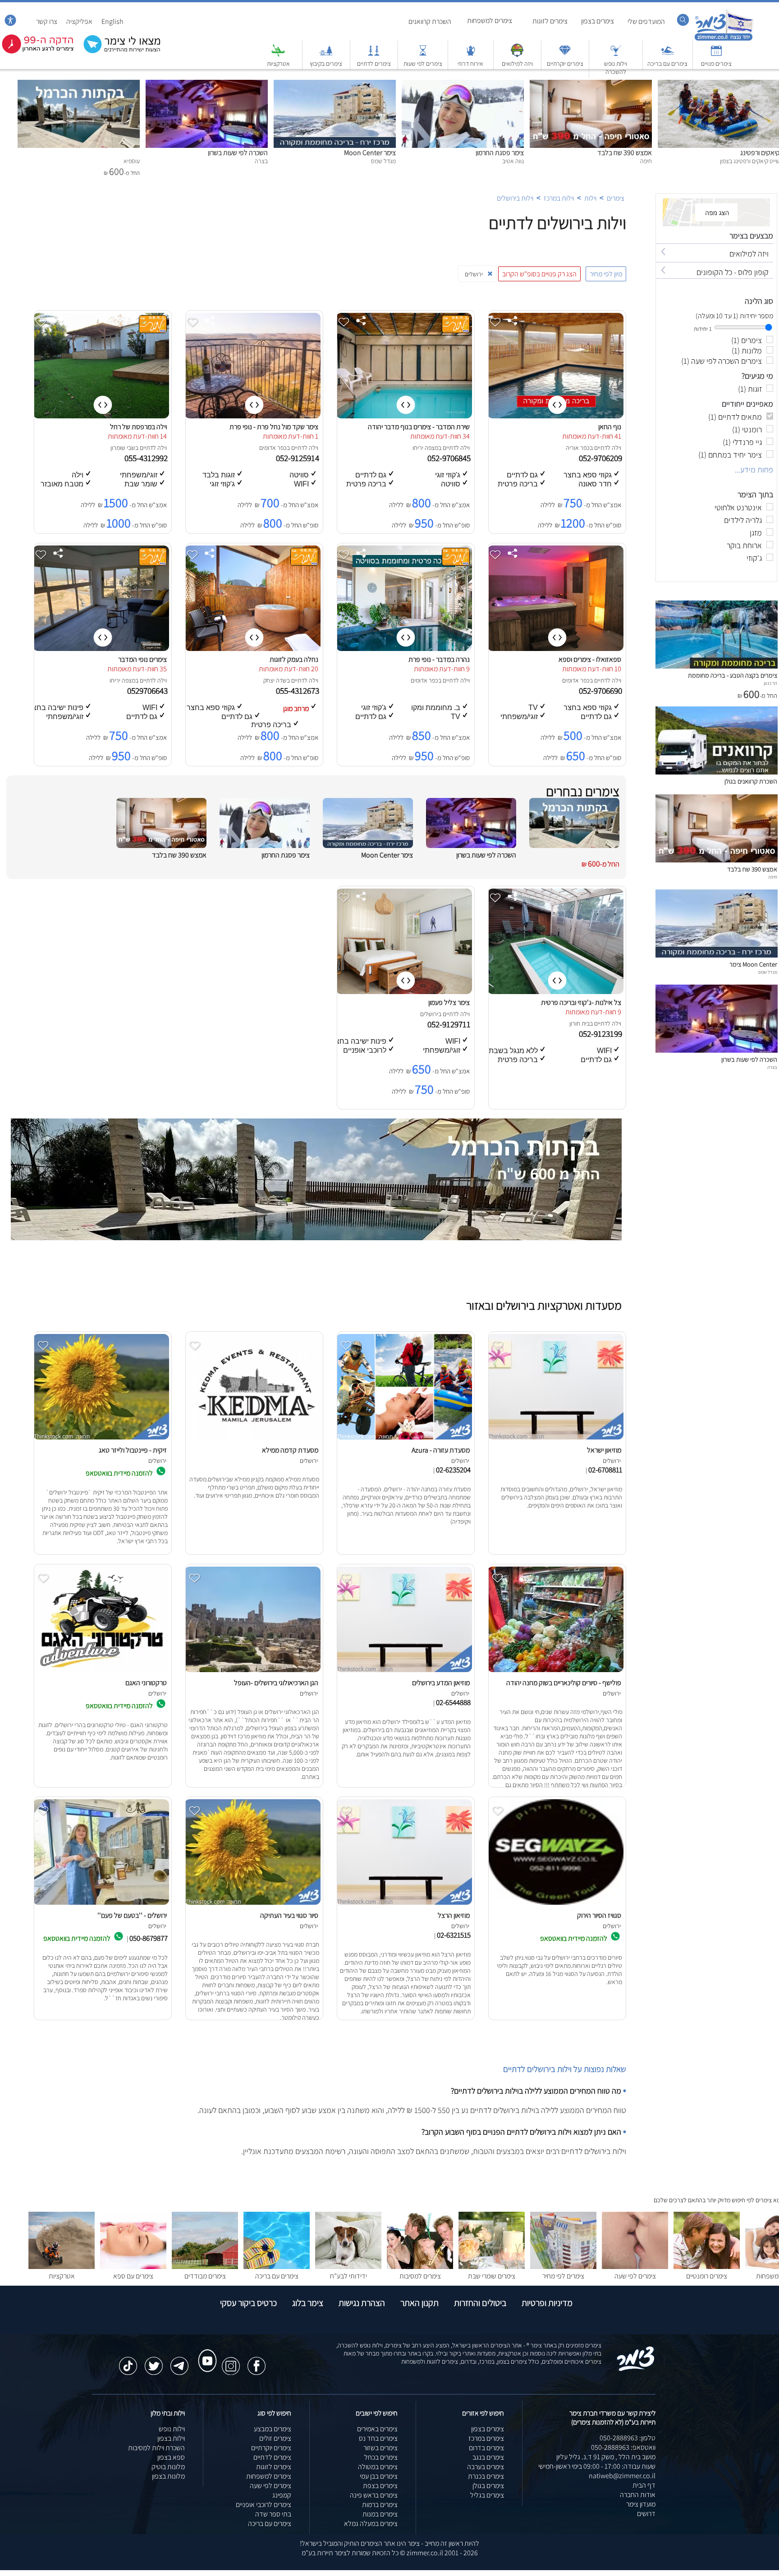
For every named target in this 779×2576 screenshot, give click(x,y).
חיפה (773, 877)
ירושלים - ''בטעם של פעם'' (132, 1915)
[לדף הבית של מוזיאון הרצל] (404, 1904)
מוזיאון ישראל (604, 1450)
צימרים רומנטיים (707, 2276)
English (112, 21)
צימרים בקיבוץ (326, 64)
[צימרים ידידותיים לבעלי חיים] (348, 2267)
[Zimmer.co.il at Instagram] (231, 2361)
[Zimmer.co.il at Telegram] (179, 2361)
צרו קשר (47, 21)
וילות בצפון (171, 2438)
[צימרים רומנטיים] (707, 2267)
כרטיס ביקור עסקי (248, 2303)
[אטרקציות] (278, 55)
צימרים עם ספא (133, 2276)
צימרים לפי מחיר (563, 2276)
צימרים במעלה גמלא (371, 2523)
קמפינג (282, 2495)
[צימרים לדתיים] (374, 55)
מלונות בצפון (168, 2476)
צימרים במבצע (273, 2429)
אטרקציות (278, 64)
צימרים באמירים (377, 2429)
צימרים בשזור (380, 2448)
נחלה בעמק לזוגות (294, 659)
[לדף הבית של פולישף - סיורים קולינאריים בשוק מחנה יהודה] (555, 1672)
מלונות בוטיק (168, 2467)
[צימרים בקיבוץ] (326, 55)
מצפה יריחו (425, 448)
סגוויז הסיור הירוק (599, 1915)
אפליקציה (79, 21)
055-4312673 (298, 691)
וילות (590, 198)
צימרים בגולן (488, 2486)
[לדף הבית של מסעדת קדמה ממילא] (252, 1439)
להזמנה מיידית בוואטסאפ (120, 1473)
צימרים (616, 198)
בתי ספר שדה (273, 2514)
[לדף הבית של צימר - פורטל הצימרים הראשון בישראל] (636, 2369)
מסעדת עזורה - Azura (441, 1450)
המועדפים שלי (646, 21)
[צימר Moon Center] (335, 85)
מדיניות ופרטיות (547, 2303)
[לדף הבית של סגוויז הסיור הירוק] (555, 1904)
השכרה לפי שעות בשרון (238, 153)
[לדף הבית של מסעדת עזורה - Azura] (404, 1439)
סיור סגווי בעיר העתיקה (289, 1915)
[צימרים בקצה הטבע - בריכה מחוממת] (717, 666)
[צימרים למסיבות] (420, 2267)
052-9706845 (450, 458)
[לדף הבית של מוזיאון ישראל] (555, 1439)
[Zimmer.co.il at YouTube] (205, 2352)
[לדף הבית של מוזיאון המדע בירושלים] (404, 1672)
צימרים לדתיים (374, 64)
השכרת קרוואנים (430, 21)
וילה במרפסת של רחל (138, 427)
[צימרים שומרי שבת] (492, 2267)
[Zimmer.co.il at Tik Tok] (128, 2361)
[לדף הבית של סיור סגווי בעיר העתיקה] (252, 1904)
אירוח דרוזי (470, 64)
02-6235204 (453, 1470)
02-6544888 (453, 1702)
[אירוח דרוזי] (471, 55)
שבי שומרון (123, 448)
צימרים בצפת (380, 2486)
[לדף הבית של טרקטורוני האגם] (101, 1672)
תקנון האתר (419, 2303)
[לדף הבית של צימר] (724, 39)
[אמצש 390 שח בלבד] (591, 85)
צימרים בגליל (487, 2495)
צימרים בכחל (381, 2457)
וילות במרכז (559, 198)
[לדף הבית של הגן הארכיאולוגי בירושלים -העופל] (252, 1672)
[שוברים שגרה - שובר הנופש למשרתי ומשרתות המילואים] (517, 55)
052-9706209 (601, 458)
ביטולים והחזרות (480, 2303)
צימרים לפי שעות (423, 64)
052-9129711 (450, 1024)
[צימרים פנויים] (716, 55)
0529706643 (148, 691)
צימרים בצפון (598, 21)
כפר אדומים (273, 448)
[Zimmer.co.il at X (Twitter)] (154, 2361)
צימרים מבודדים (205, 2276)
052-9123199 (601, 1034)
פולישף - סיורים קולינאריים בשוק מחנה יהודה (564, 1683)
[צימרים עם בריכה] (668, 55)
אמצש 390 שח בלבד (625, 153)
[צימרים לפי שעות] (423, 55)
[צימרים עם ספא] (133, 2267)
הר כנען (770, 683)
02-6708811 (605, 1470)
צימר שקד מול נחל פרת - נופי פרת (274, 427)
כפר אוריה (578, 448)
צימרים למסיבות (420, 2276)
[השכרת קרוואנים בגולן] (717, 772)
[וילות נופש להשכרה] (616, 55)
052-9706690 (601, 691)
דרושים (646, 2514)
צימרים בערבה (486, 2467)
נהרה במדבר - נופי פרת (439, 659)
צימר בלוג (308, 2303)
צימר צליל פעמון (449, 1002)
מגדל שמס (768, 972)
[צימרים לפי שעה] (635, 2267)
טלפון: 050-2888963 (628, 2438)
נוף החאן (610, 427)
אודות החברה (638, 2495)
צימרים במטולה (378, 2467)
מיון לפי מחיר (606, 274)
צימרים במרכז (486, 2438)
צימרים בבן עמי (379, 2476)
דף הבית (644, 2485)
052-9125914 (298, 458)
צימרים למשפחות (490, 21)
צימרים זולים (275, 2438)
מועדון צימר (641, 2504)
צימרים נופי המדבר (142, 659)
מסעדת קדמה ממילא (290, 1450)
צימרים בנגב (488, 2457)
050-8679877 (149, 1938)
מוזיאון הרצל (454, 1915)
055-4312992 (147, 458)
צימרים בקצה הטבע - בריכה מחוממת (733, 675)
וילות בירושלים (515, 198)
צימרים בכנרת (486, 2476)
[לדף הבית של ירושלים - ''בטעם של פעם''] (101, 1904)
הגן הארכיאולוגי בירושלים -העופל (276, 1683)
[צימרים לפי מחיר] (563, 2267)
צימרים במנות (380, 2514)
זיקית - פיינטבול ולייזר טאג (133, 1450)
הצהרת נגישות (362, 2303)
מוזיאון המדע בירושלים (441, 1683)
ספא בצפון (171, 2457)
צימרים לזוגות (550, 21)
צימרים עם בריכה (667, 64)
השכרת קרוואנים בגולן (751, 781)
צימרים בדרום (486, 2448)
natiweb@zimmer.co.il (622, 2476)
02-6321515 (454, 1935)
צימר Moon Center (370, 153)
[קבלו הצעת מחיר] (117, 52)
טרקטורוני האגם (146, 1683)
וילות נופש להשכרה (616, 68)
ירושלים (429, 1014)
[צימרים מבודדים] (205, 2267)
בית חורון (580, 1023)
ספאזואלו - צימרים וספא (590, 659)
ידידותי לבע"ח (348, 2276)
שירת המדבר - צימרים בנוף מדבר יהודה (419, 427)
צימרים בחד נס (378, 2438)
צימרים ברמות (380, 2505)
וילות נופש (172, 2429)
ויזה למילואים (517, 64)
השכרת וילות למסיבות (156, 2448)
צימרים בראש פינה (374, 2495)
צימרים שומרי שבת (492, 2276)
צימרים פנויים (716, 64)
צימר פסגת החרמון (500, 153)
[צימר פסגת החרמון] (463, 85)
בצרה (772, 1067)
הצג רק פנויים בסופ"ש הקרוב (539, 274)
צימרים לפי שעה (635, 2276)
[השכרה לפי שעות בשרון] (207, 85)
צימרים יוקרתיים (565, 64)
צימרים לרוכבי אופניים (263, 2505)
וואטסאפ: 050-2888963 (623, 2447)
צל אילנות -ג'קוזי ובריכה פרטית (581, 1002)
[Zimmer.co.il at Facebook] (257, 2361)
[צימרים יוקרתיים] (565, 55)
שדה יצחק (275, 680)
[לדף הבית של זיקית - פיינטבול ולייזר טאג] (101, 1439)
